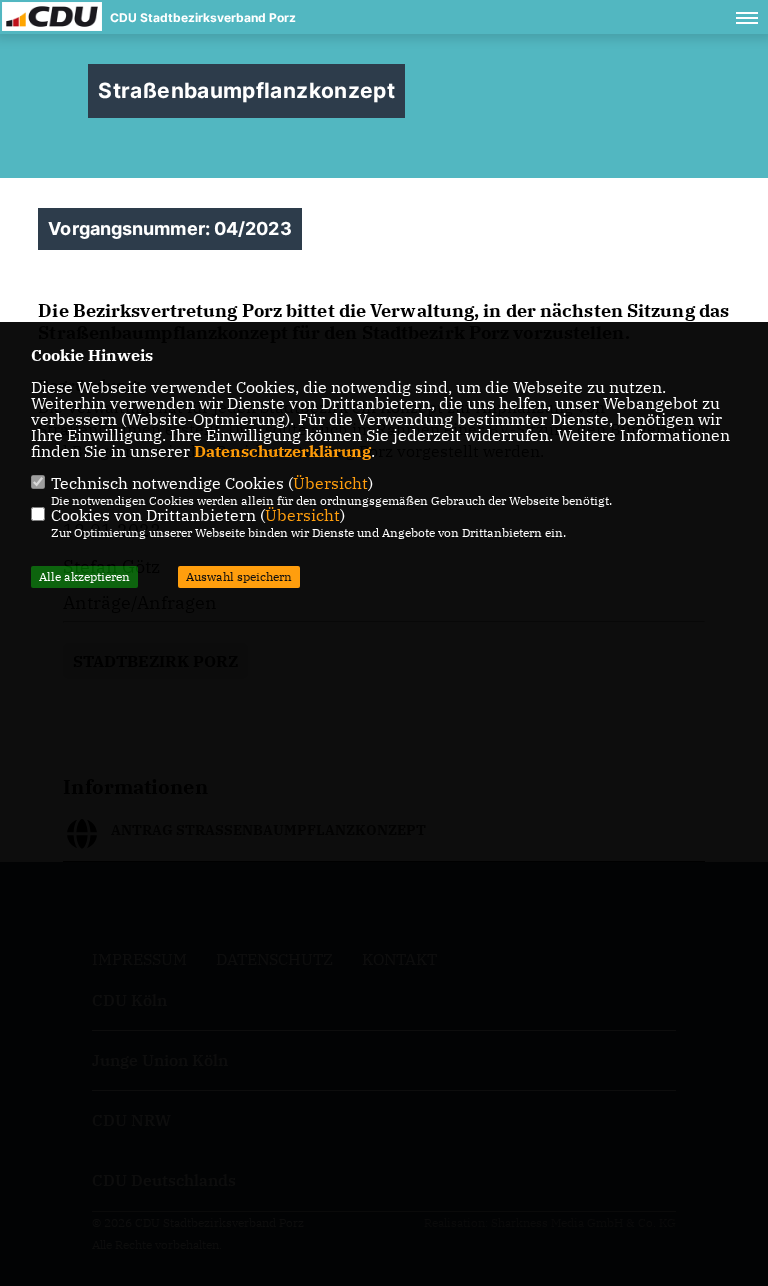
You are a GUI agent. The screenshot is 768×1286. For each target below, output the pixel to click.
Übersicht (330, 483)
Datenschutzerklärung (282, 451)
